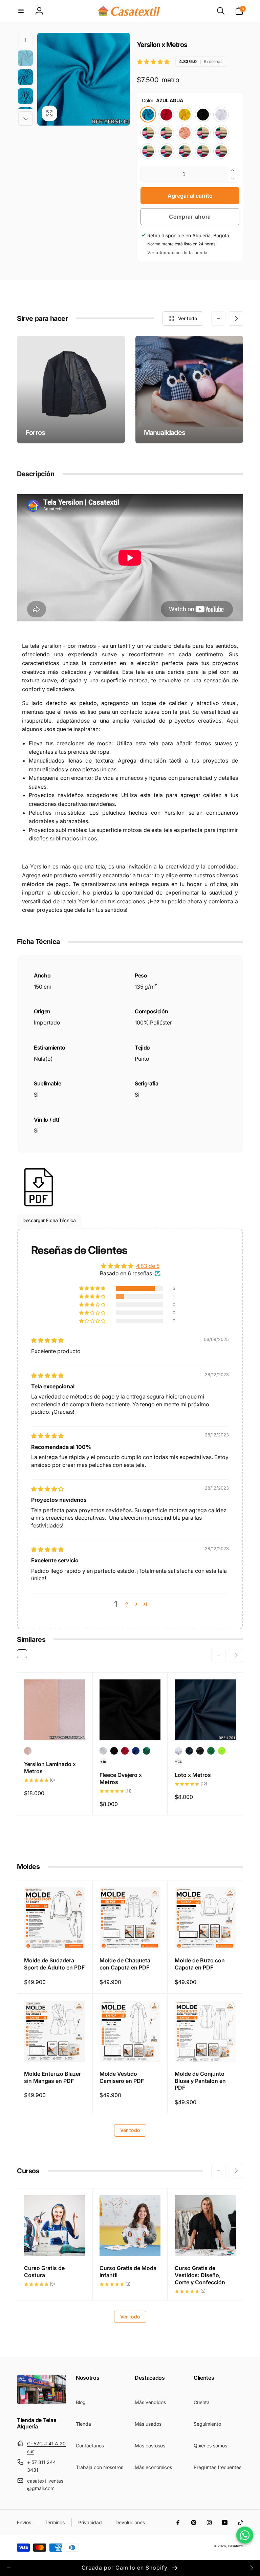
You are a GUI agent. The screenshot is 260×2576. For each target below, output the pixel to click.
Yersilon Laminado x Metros (50, 1768)
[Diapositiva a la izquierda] (26, 40)
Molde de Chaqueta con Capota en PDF (125, 1964)
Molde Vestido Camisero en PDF (122, 2077)
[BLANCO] (221, 114)
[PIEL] (185, 133)
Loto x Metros (193, 1775)
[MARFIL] (221, 151)
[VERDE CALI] (148, 133)
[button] (21, 11)
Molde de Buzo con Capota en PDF (200, 1964)
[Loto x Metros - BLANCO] (178, 1751)
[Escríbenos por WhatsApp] (245, 2535)
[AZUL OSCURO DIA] (203, 133)
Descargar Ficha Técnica (49, 1220)
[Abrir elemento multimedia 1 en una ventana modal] (84, 79)
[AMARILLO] (185, 114)
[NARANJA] (166, 151)
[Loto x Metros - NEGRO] (200, 1751)
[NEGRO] (203, 114)
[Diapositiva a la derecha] (26, 118)
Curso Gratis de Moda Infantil (128, 2272)
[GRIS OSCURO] (203, 151)
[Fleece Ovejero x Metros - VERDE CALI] (147, 1751)
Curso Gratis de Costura (44, 2272)
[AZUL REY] (166, 133)
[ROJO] (166, 114)
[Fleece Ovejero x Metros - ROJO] (125, 1751)
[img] (47, 1340)
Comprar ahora (190, 217)
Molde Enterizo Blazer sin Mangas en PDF (52, 2077)
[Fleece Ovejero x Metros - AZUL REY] (136, 1751)
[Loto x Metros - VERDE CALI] (211, 1751)
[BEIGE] (221, 133)
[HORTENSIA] (148, 151)
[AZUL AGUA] (148, 114)
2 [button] (127, 1604)
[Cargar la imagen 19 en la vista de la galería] (25, 96)
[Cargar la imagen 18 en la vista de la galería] (25, 77)
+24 (178, 1762)
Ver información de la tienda (177, 253)
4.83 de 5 (148, 1266)
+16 (103, 1762)
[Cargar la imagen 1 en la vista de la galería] (25, 58)
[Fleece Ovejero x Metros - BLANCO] (103, 1751)
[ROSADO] (185, 151)
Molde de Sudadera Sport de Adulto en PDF (54, 1964)
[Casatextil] (42, 2402)
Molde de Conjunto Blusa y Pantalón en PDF (200, 2081)
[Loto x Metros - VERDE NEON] (222, 1751)
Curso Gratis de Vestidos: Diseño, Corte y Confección (200, 2275)
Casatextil (235, 2546)
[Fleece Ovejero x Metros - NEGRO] (114, 1751)
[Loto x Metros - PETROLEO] (189, 1751)
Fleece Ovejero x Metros (121, 1778)
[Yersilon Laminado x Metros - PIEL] (28, 1751)
